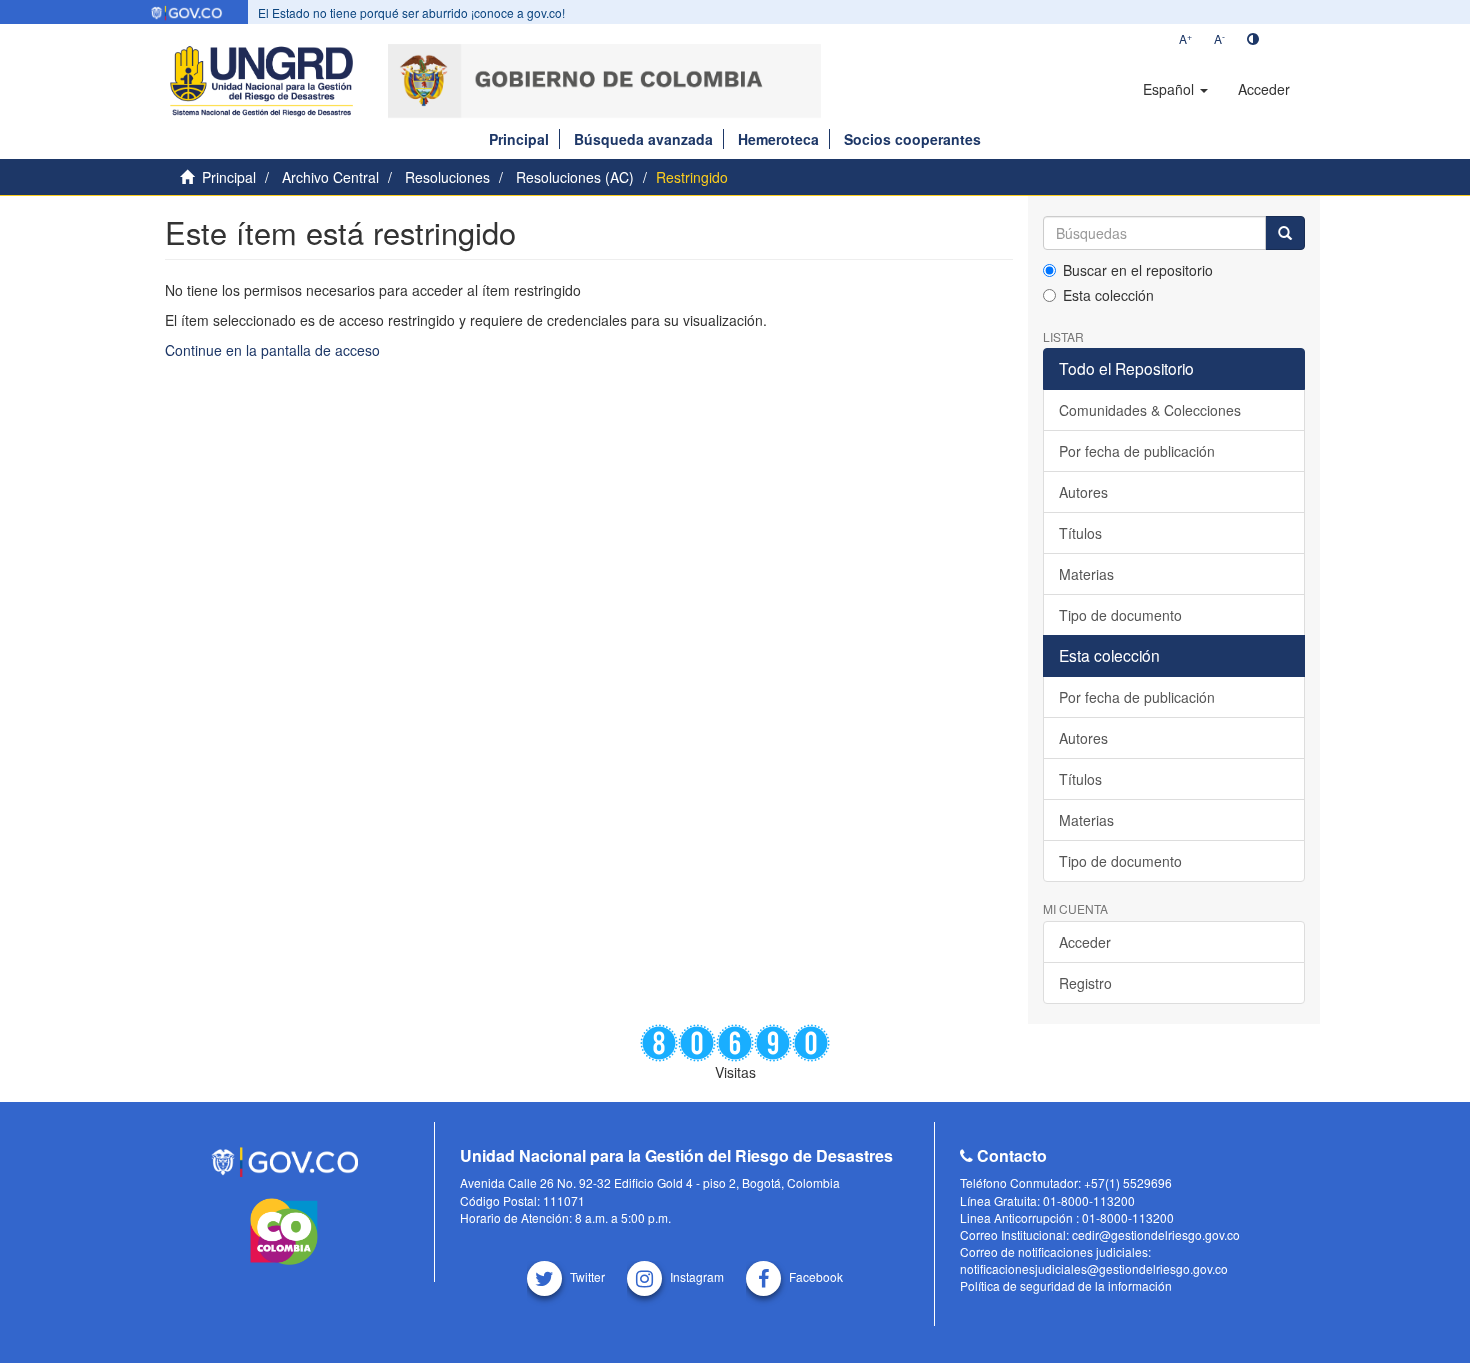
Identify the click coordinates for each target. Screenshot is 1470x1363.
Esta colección (1108, 295)
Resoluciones (447, 177)
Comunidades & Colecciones (1150, 410)
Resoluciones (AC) (575, 177)
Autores (1083, 492)
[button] (1175, 89)
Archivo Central (330, 177)
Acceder (1085, 942)
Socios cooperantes (912, 139)
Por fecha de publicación (1137, 451)
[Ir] (1285, 233)
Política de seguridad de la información (1066, 1285)
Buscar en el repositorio (1138, 270)
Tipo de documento (1120, 615)
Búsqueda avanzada (643, 139)
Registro (1085, 983)
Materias (1086, 574)
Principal (519, 139)
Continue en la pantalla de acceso (272, 350)
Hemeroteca (778, 139)
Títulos (1080, 533)
